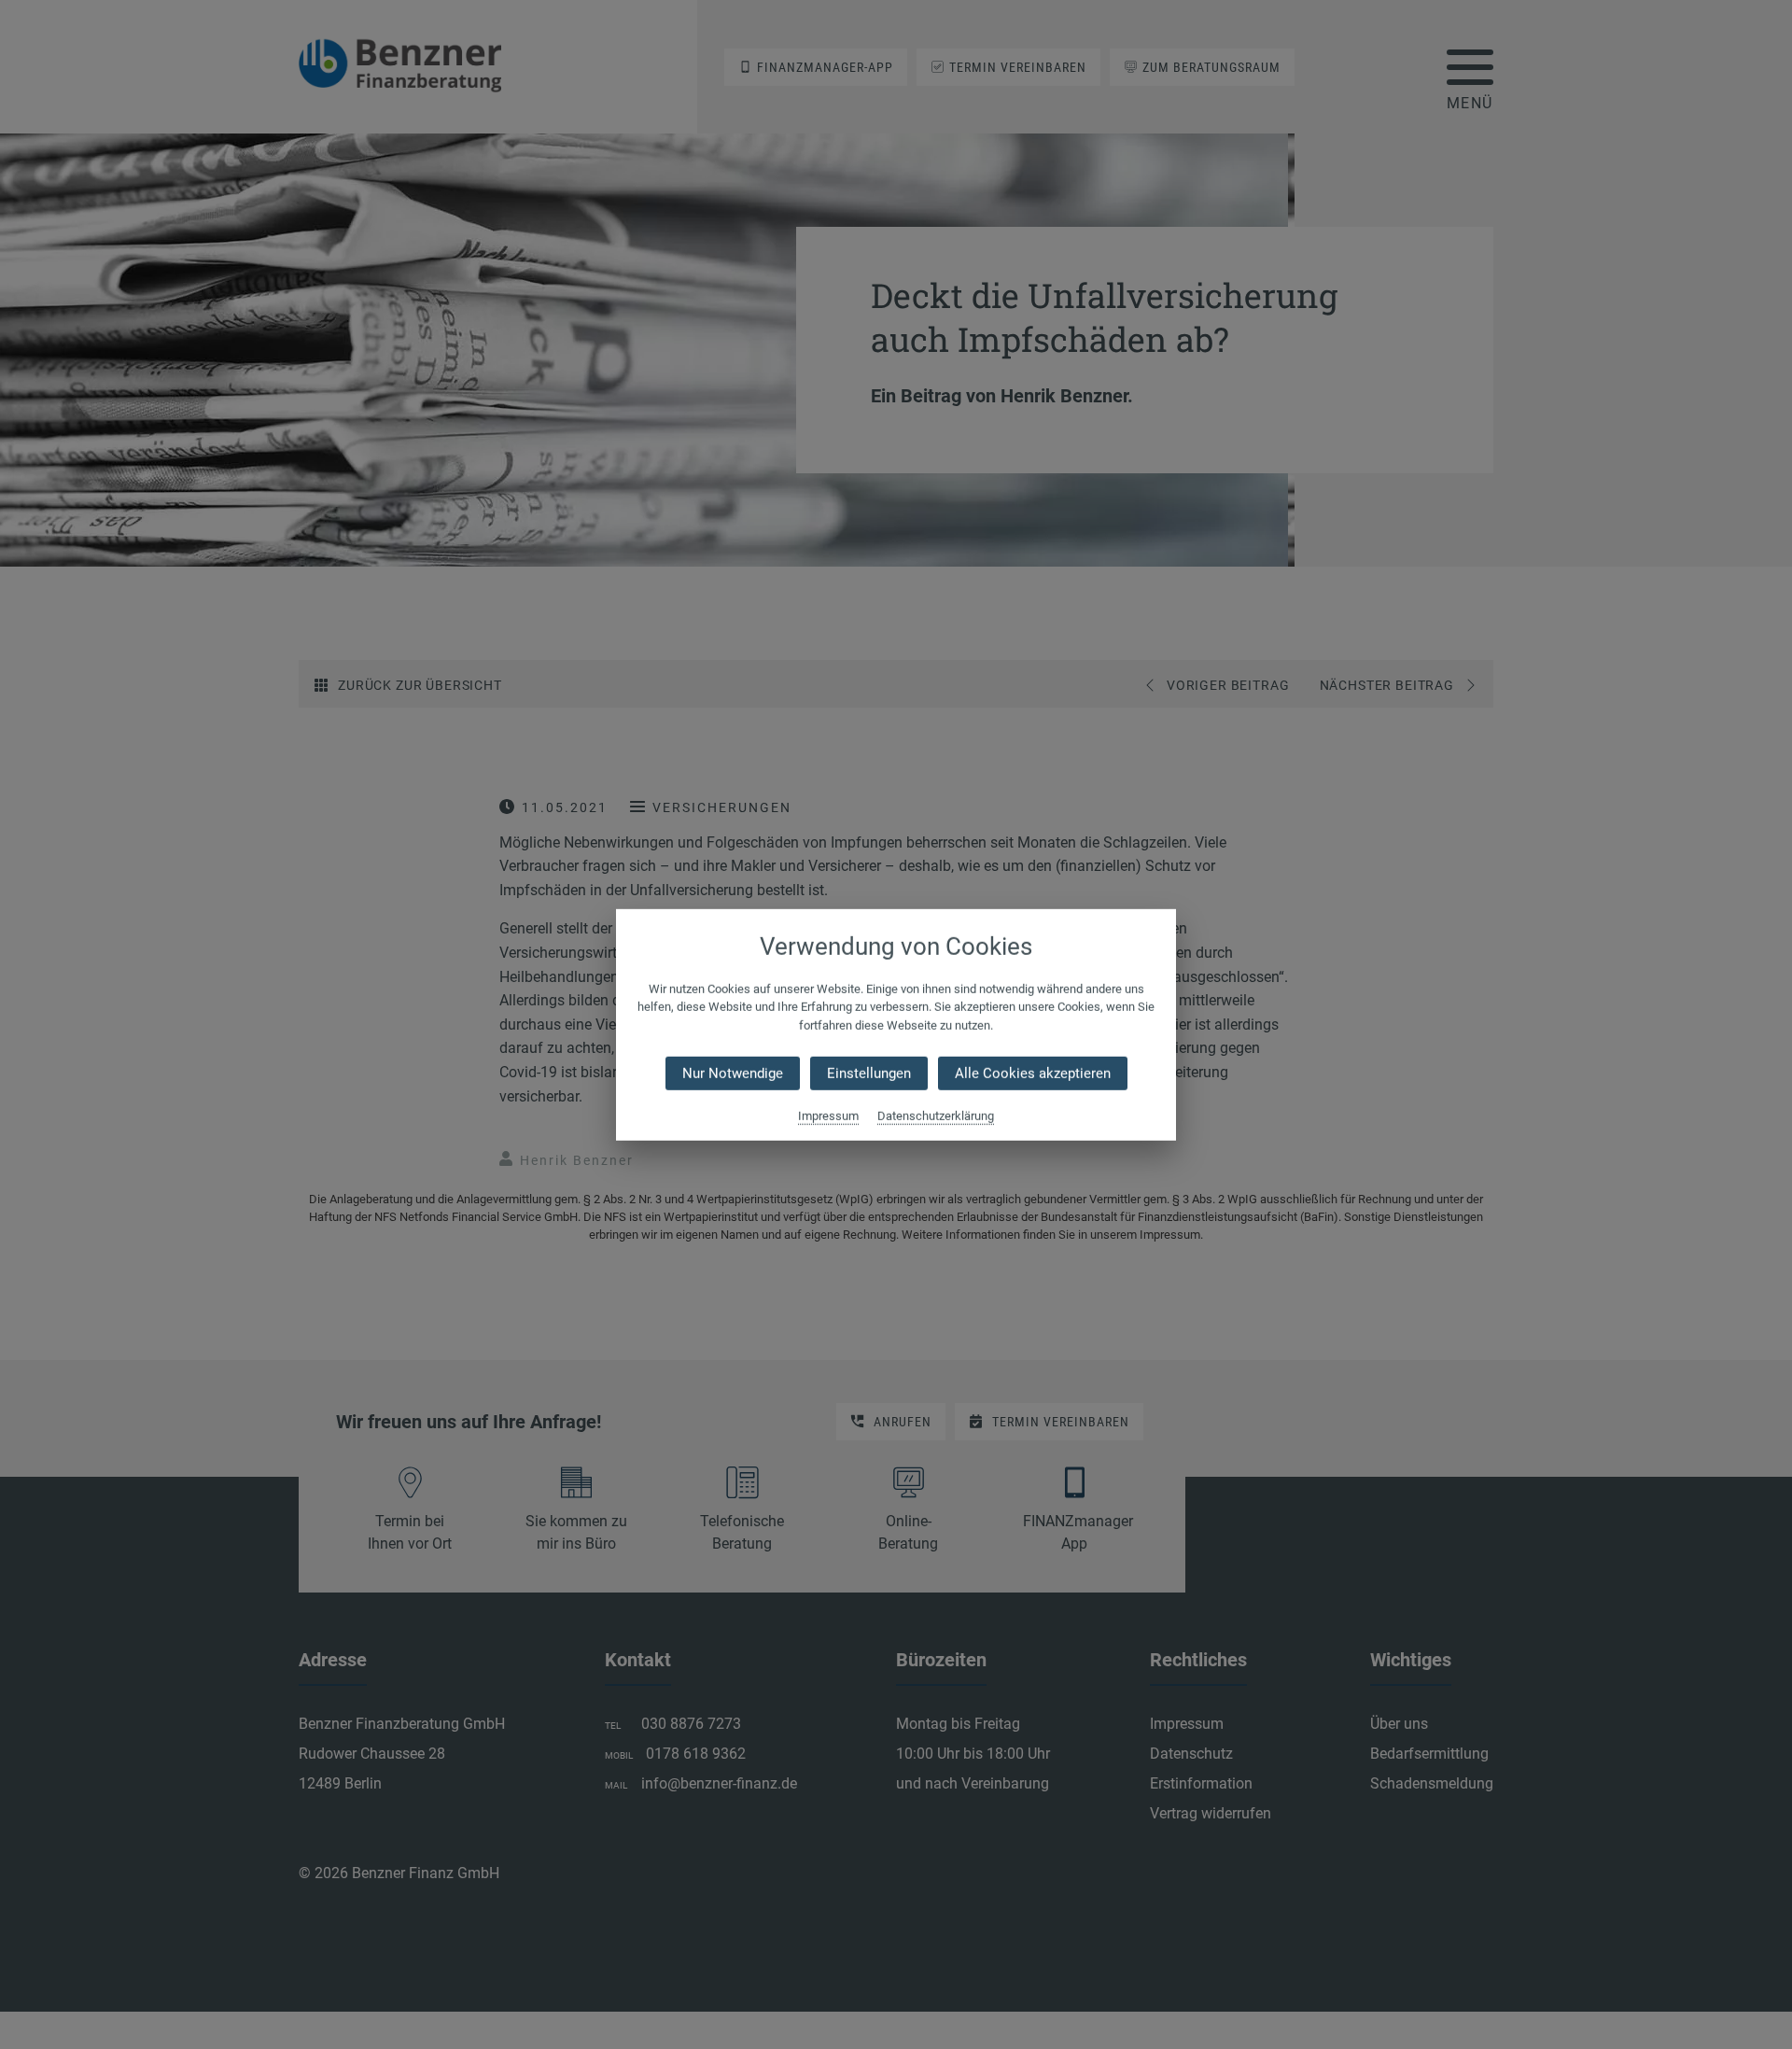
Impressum (828, 1116)
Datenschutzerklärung (936, 1116)
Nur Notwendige (733, 1074)
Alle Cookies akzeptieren (1033, 1074)
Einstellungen (869, 1074)
